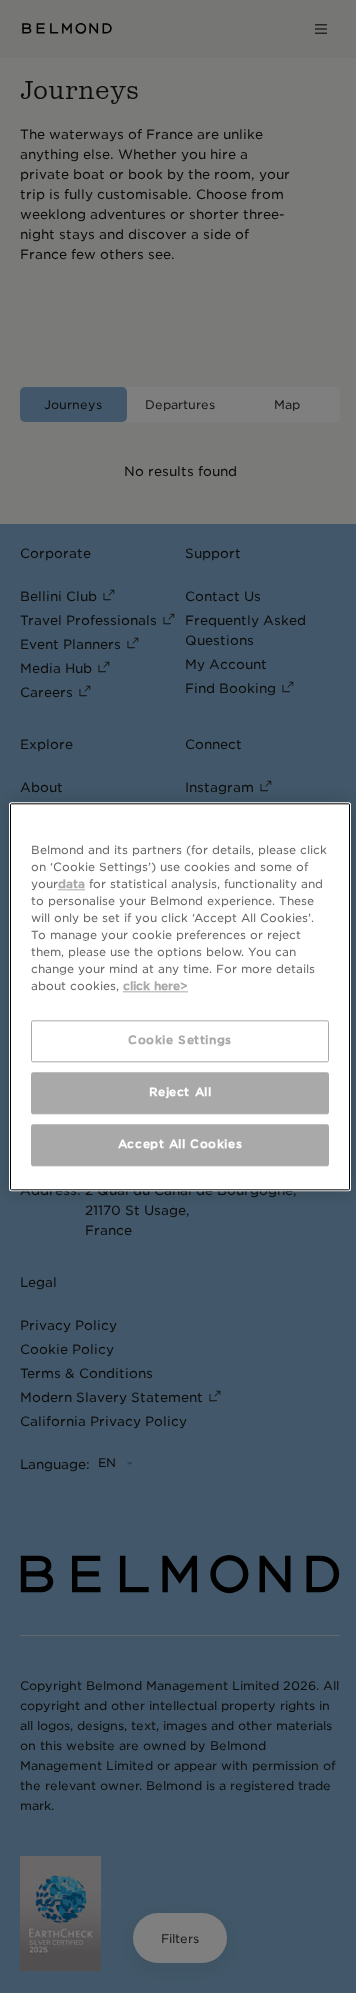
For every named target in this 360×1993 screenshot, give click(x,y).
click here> (155, 986)
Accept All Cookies (180, 1144)
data (71, 884)
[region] (180, 996)
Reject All (180, 1092)
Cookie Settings (180, 1040)
